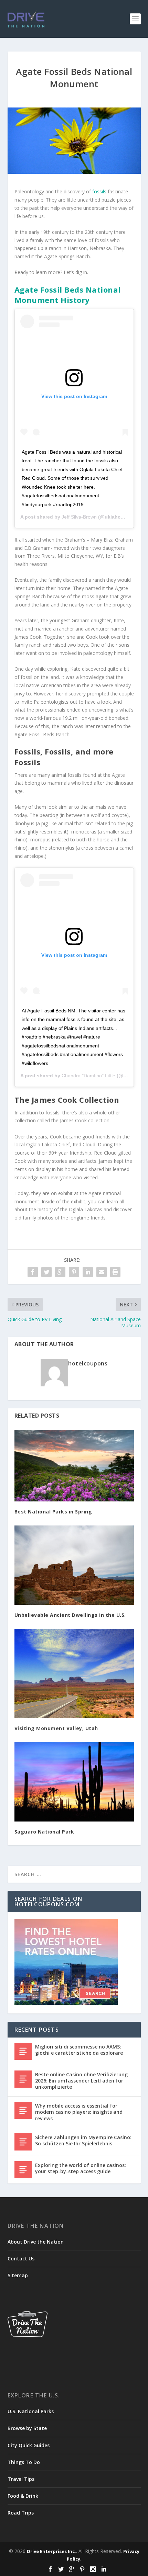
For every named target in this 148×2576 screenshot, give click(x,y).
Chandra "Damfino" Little (88, 1076)
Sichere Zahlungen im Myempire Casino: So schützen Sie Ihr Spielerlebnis (83, 2140)
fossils (99, 191)
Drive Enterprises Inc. (51, 2551)
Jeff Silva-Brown (79, 517)
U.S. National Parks (31, 2411)
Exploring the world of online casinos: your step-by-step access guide (81, 2168)
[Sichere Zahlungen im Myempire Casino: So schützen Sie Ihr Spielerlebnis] (23, 2142)
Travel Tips (21, 2479)
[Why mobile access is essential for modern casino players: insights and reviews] (23, 2110)
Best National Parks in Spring (53, 1512)
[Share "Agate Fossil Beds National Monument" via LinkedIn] (88, 1272)
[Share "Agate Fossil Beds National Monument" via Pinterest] (74, 1272)
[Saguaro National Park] (74, 1781)
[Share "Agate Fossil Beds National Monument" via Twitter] (46, 1272)
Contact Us (21, 2259)
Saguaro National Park (44, 1832)
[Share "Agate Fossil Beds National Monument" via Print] (115, 1272)
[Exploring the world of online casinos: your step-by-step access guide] (23, 2170)
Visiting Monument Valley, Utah (57, 1728)
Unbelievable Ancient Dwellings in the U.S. (70, 1615)
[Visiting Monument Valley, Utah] (74, 1673)
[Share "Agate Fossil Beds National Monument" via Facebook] (33, 1272)
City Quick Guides (29, 2445)
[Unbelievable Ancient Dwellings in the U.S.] (74, 1565)
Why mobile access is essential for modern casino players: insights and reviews (79, 2112)
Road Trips (21, 2513)
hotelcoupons (88, 1363)
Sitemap (18, 2275)
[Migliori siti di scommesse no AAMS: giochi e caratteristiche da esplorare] (23, 2051)
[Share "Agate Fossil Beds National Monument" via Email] (102, 1272)
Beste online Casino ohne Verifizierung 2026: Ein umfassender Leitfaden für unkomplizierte (81, 2081)
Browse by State (27, 2428)
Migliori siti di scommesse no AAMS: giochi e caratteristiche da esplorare (79, 2050)
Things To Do (24, 2462)
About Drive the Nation (36, 2242)
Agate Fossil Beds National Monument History (68, 295)
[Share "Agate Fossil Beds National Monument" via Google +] (60, 1272)
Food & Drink (23, 2496)
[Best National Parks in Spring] (74, 1466)
